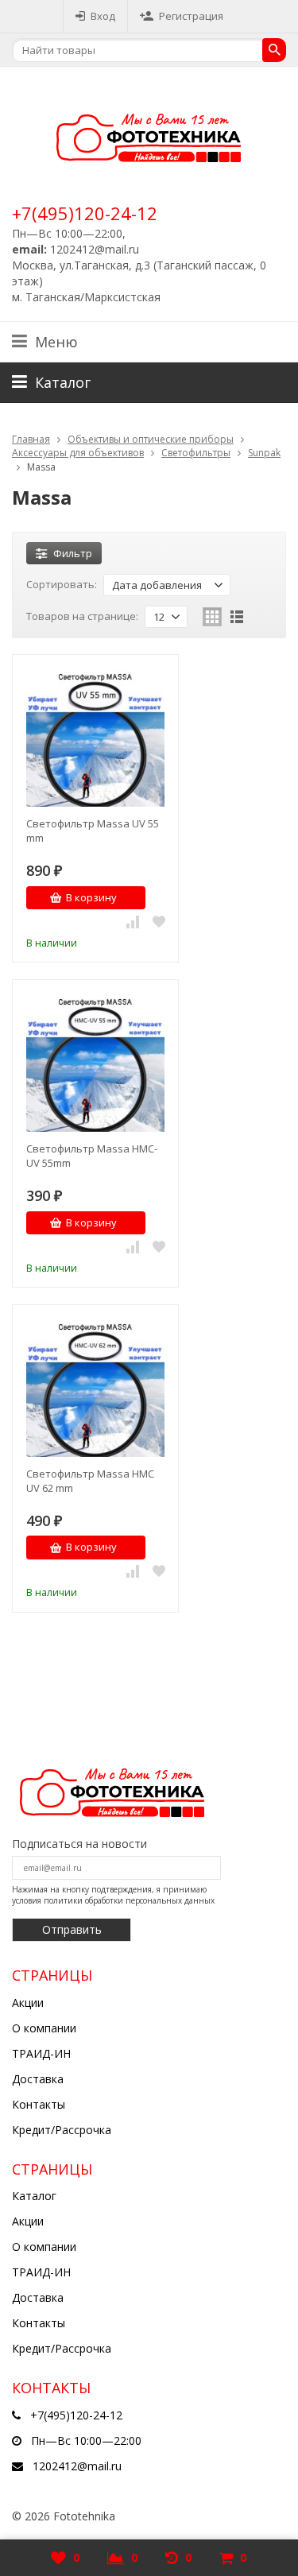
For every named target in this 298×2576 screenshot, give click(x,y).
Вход (103, 16)
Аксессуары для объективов (78, 453)
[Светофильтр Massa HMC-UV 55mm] (95, 1063)
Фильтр (73, 553)
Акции (28, 2003)
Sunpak (264, 453)
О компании (44, 2028)
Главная (31, 439)
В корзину (91, 897)
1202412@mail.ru (77, 2466)
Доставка (38, 2079)
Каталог (34, 2196)
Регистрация (191, 16)
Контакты (39, 2104)
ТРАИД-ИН (41, 2053)
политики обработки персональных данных (129, 1900)
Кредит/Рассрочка (62, 2130)
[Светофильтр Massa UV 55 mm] (95, 738)
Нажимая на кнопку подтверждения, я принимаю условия (113, 1895)
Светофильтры (196, 453)
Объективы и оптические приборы (151, 439)
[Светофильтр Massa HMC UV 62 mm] (95, 1388)
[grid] (212, 617)
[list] (237, 617)
